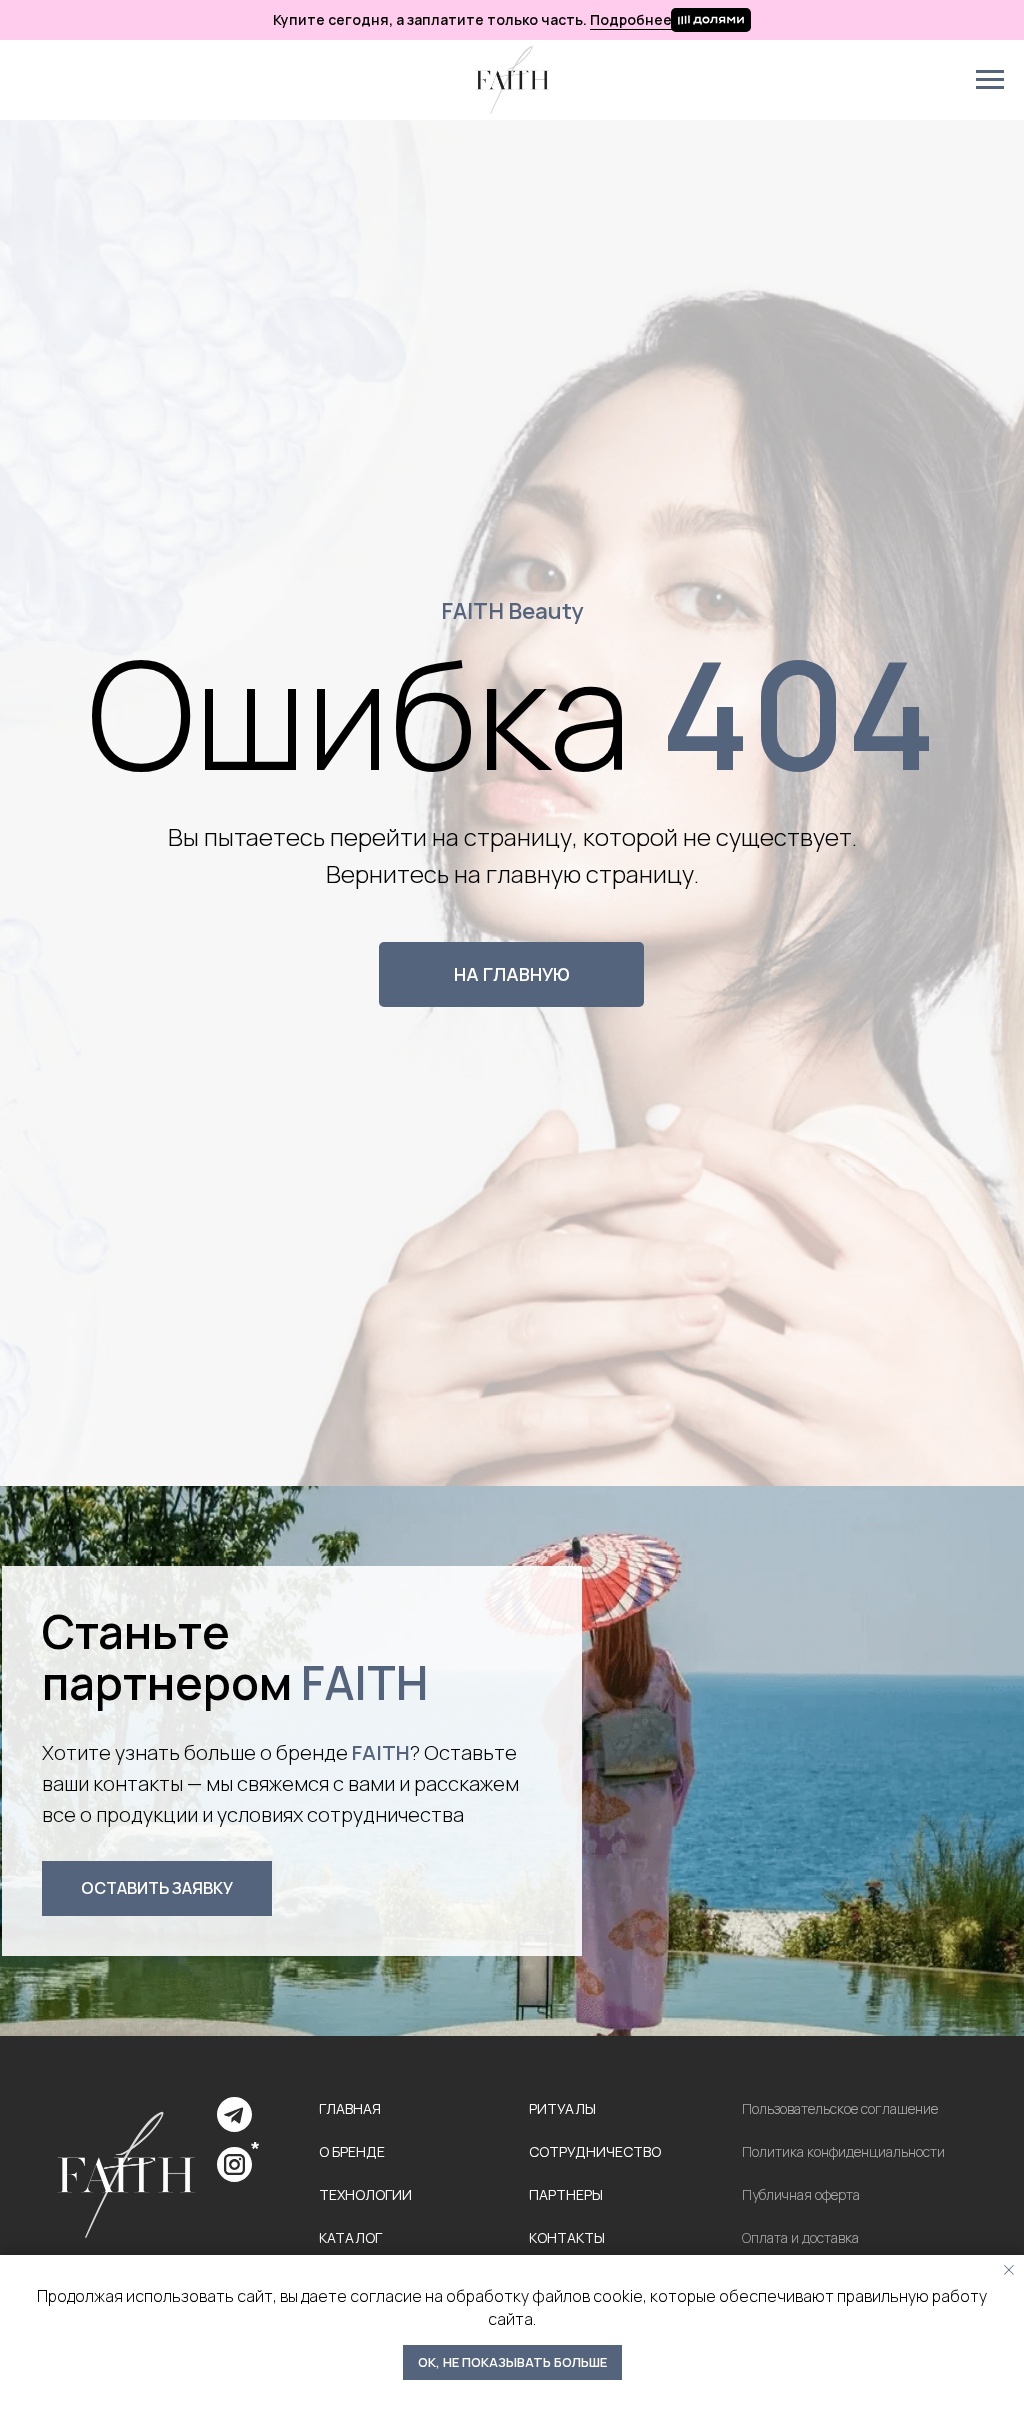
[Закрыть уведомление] (1009, 2270)
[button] (157, 1888)
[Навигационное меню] (990, 80)
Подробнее (631, 19)
